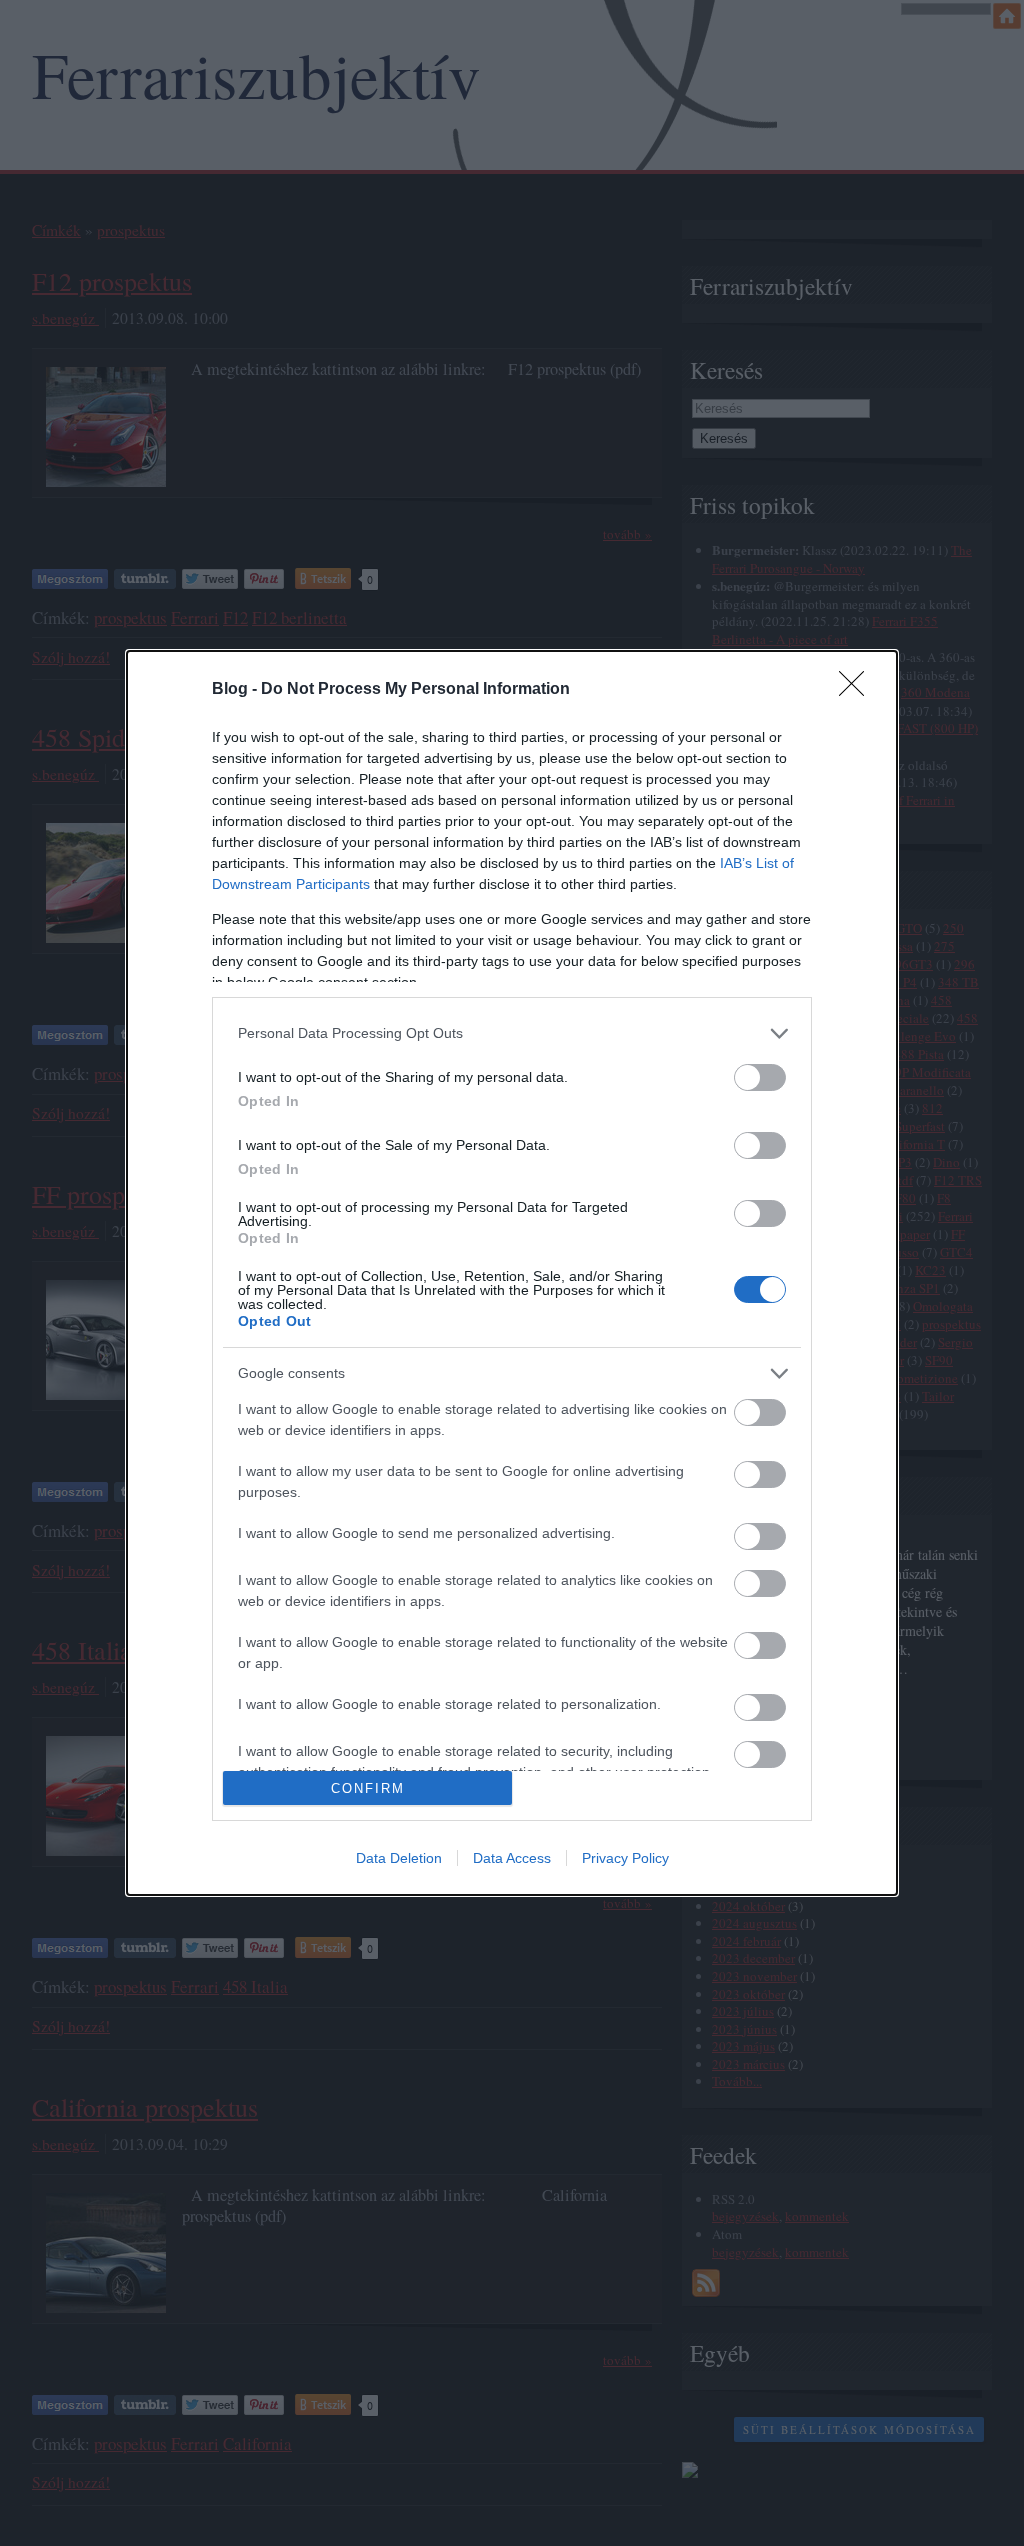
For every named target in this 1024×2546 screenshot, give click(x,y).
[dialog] (512, 1273)
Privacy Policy (625, 1858)
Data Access (512, 1858)
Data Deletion (399, 1858)
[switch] (760, 1077)
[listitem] (512, 1033)
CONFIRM (368, 1788)
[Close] (858, 690)
